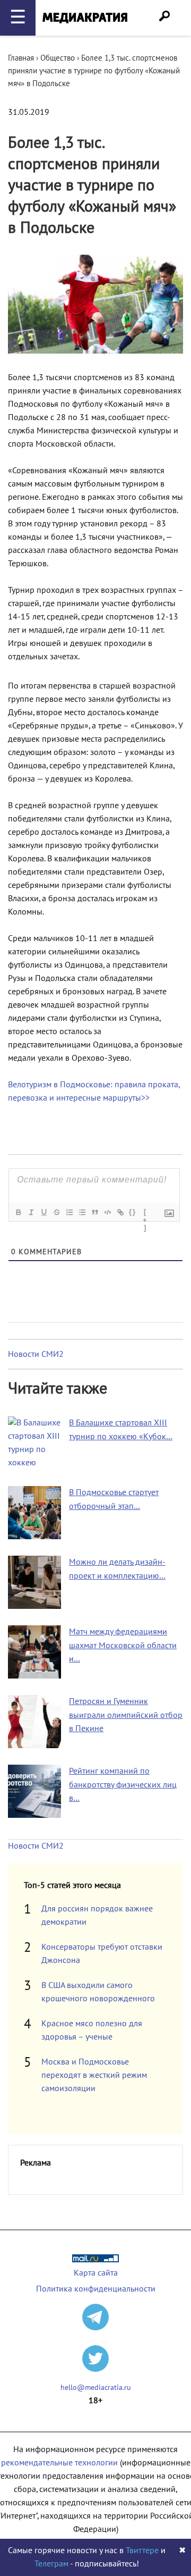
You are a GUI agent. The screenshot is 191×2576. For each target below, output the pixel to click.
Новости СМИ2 (36, 1354)
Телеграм (51, 2564)
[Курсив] (31, 1212)
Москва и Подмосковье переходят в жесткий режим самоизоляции (94, 2075)
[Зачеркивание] (56, 1212)
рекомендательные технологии (59, 2463)
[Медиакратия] (85, 18)
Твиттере (142, 2550)
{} (133, 1212)
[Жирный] (18, 1212)
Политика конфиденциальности (96, 2289)
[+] (145, 1213)
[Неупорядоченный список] (82, 1212)
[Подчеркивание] (44, 1212)
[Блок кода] (107, 1212)
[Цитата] (94, 1212)
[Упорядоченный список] (69, 1212)
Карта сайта (96, 2273)
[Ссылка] (120, 1212)
